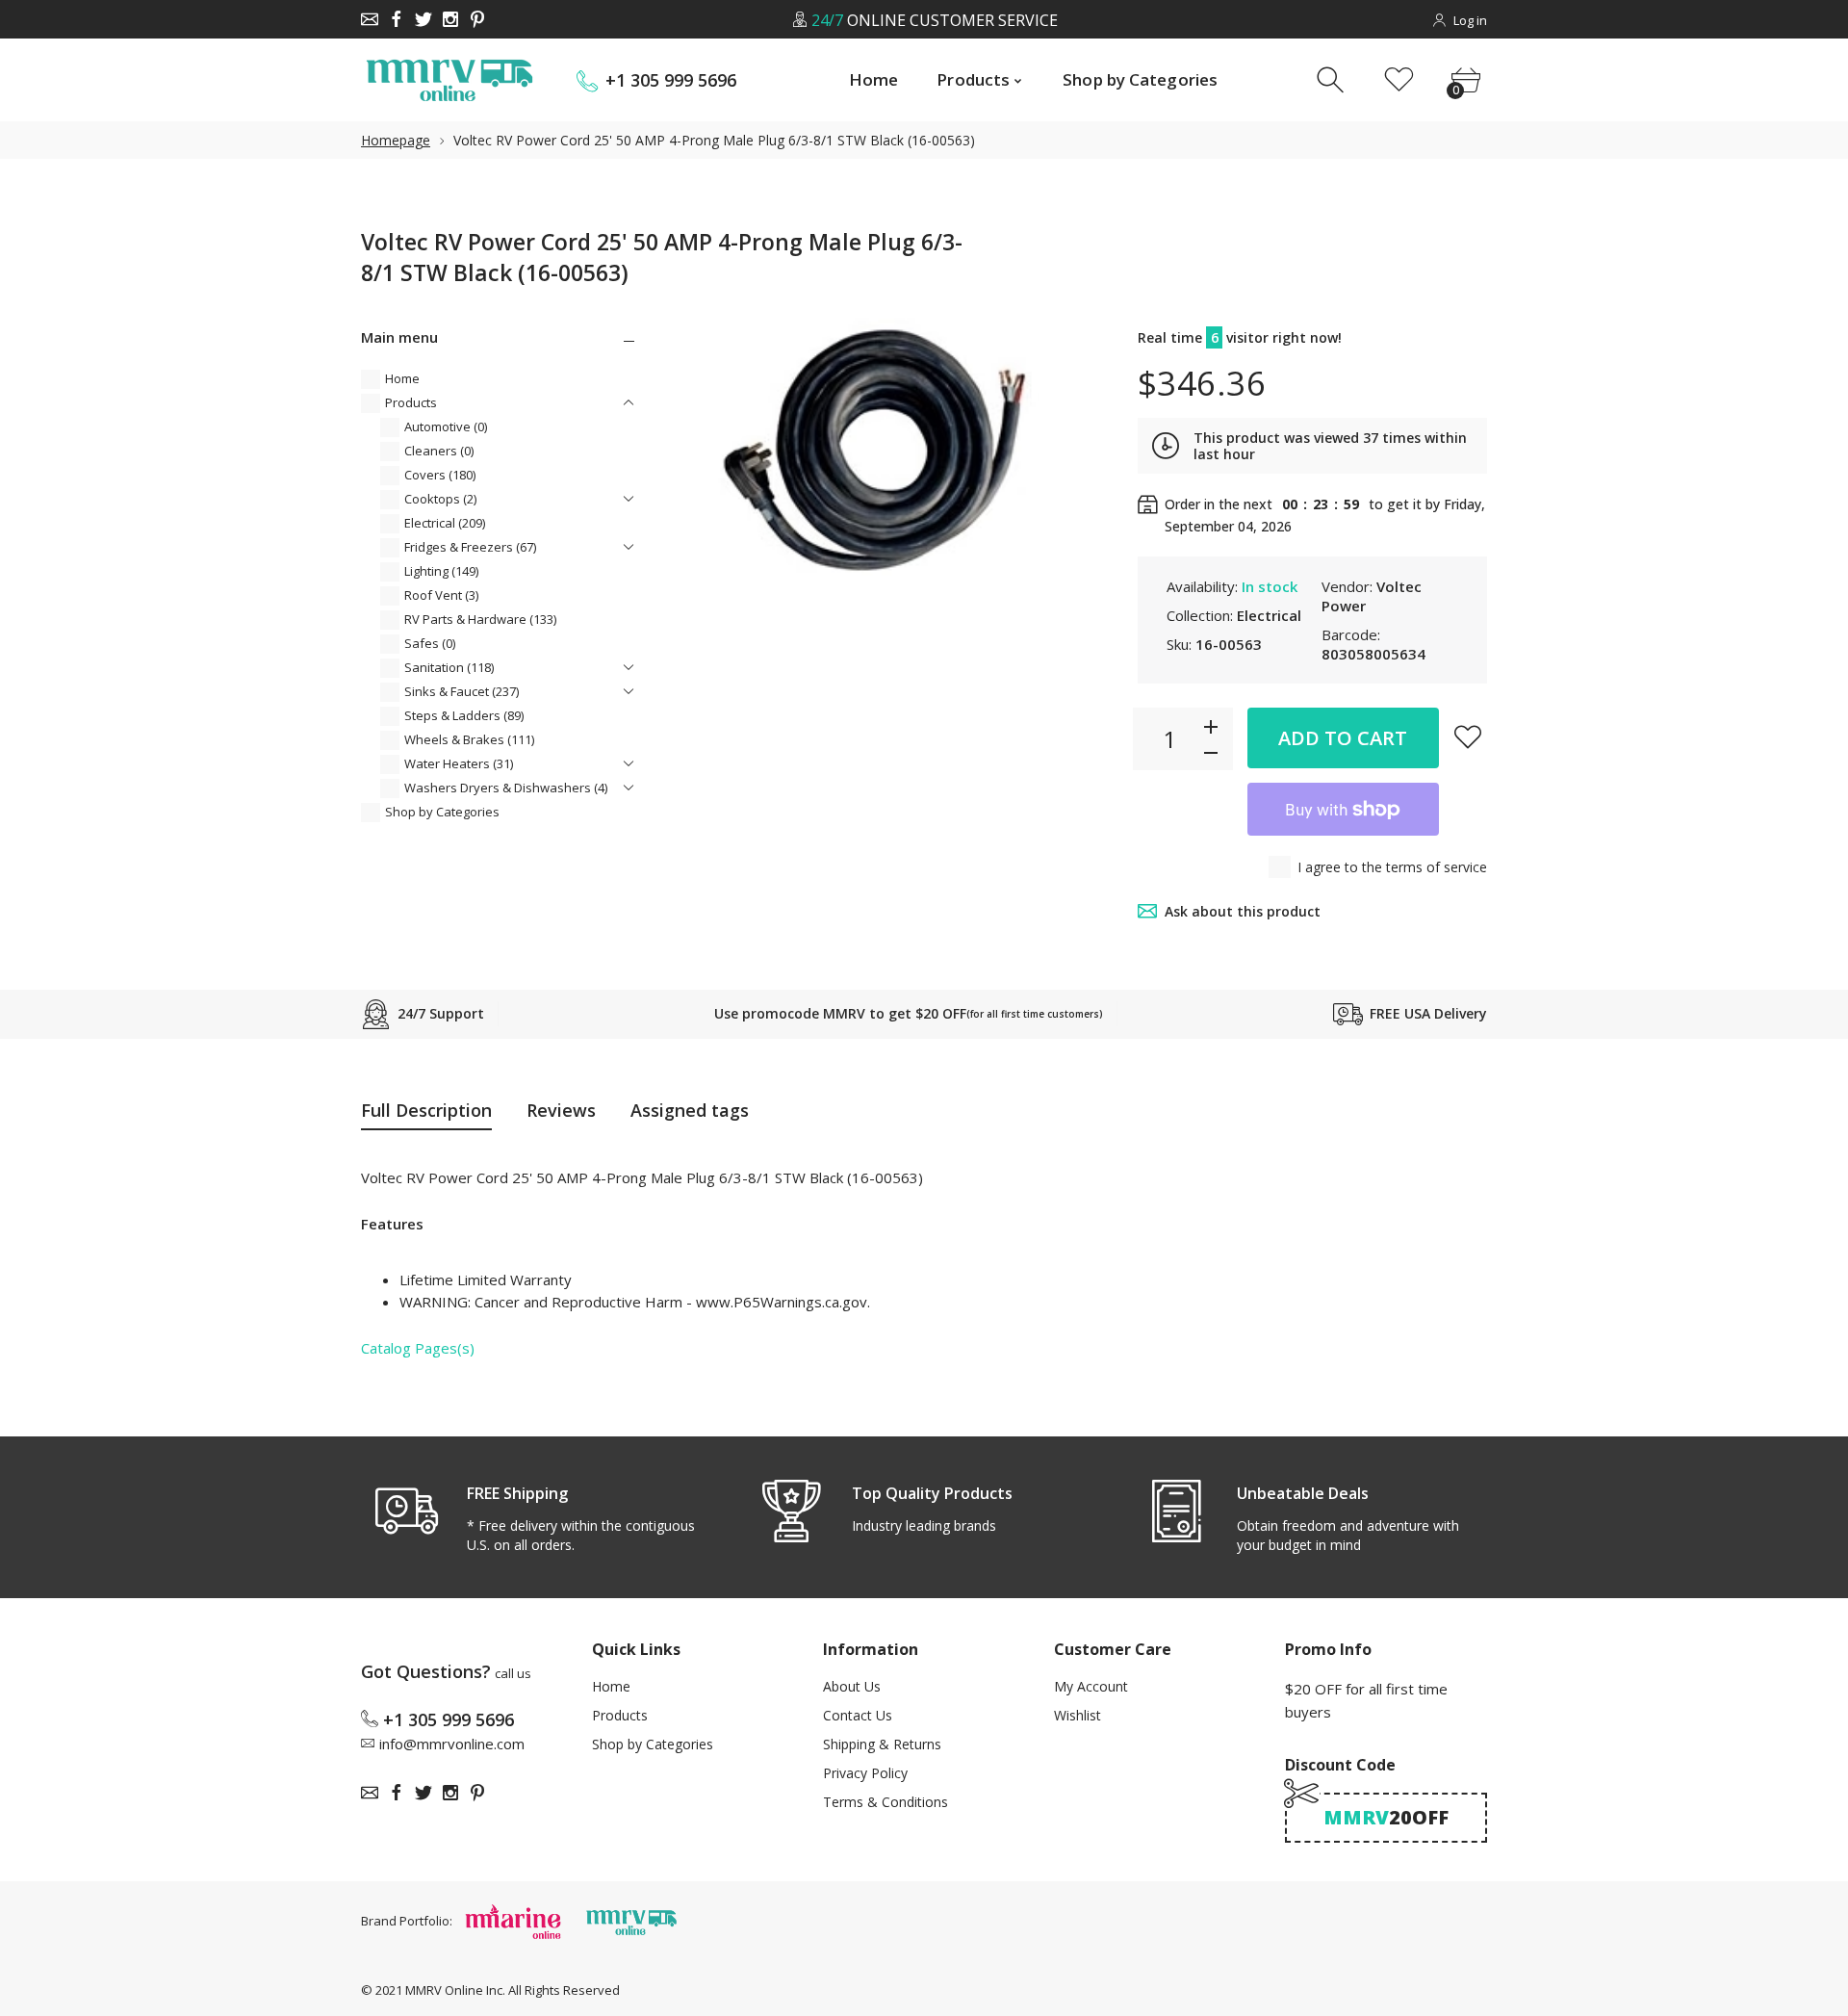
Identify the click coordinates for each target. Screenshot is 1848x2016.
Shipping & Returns (882, 1744)
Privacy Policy (865, 1773)
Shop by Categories (442, 812)
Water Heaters (459, 763)
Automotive (446, 426)
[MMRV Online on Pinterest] (477, 19)
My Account (1091, 1686)
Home (402, 378)
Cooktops (440, 499)
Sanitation (449, 667)
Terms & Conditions (885, 1802)
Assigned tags (690, 1110)
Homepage (396, 140)
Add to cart (1343, 738)
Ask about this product (1243, 911)
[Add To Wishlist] (1468, 737)
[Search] (1333, 80)
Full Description (426, 1110)
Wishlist (1078, 1715)
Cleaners (439, 451)
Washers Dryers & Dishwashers (506, 788)
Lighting (441, 571)
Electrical (445, 523)
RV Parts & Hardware (480, 619)
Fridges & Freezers (470, 547)
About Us (852, 1686)
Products (411, 402)
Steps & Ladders (464, 715)
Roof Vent (441, 595)
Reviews (561, 1110)
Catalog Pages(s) (418, 1348)
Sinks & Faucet (462, 691)
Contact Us (858, 1715)
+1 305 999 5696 (671, 80)
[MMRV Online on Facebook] (397, 19)
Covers (440, 475)
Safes (430, 643)
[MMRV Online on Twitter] (423, 19)
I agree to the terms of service (1392, 867)
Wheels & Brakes (469, 739)
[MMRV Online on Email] (370, 19)
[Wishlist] (1399, 80)
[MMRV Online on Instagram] (450, 19)
